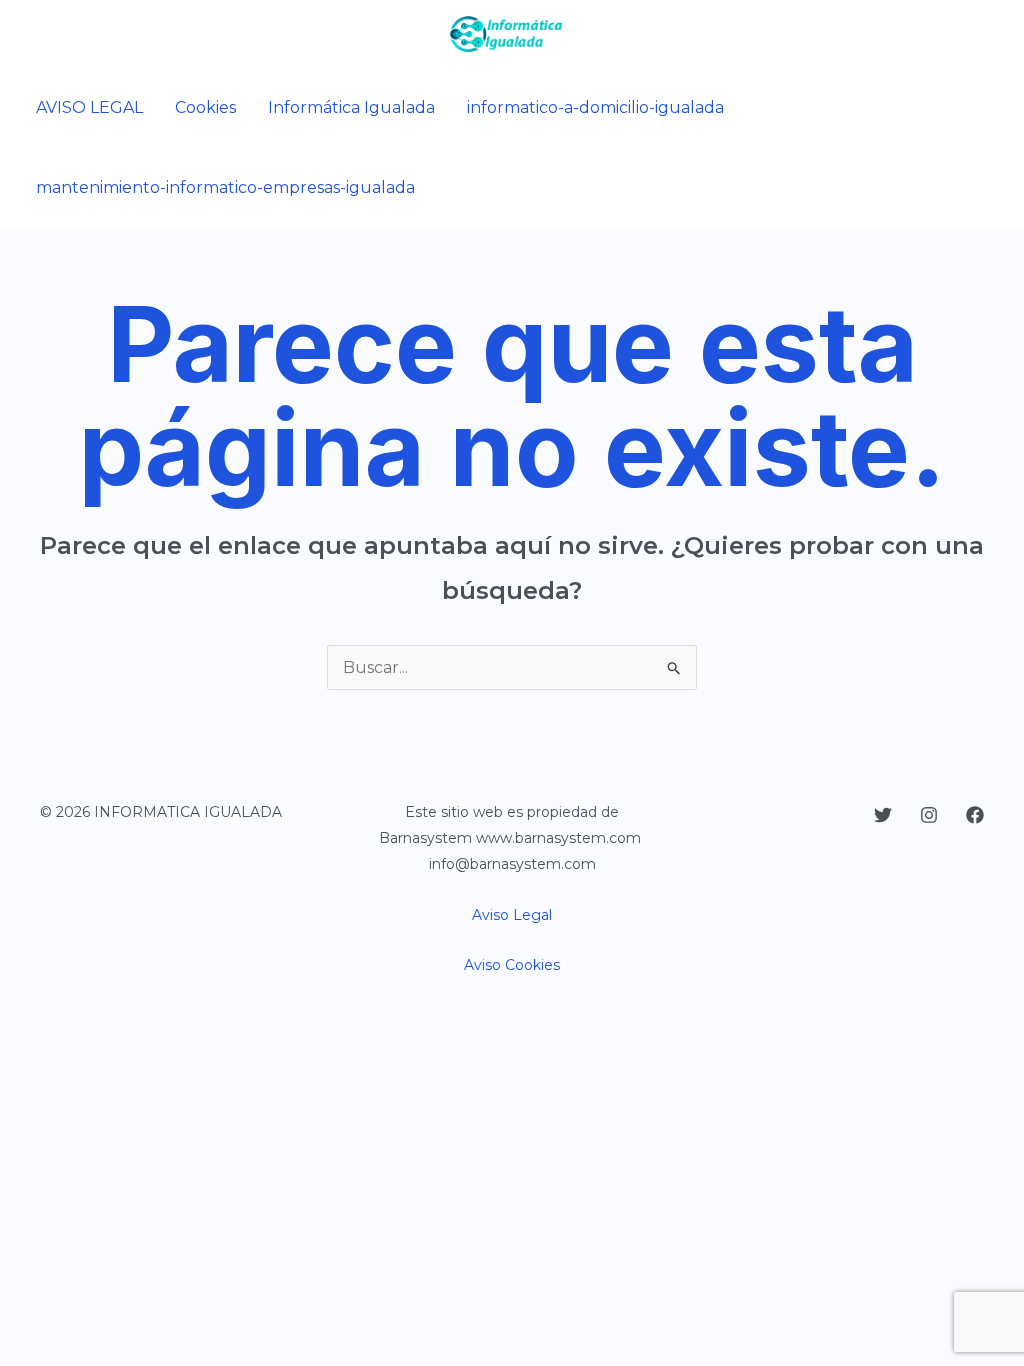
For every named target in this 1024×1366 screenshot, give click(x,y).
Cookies (205, 107)
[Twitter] (883, 815)
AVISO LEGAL (89, 107)
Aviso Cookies (512, 965)
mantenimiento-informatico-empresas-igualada (225, 187)
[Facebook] (975, 815)
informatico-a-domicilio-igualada (595, 107)
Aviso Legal (512, 915)
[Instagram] (929, 815)
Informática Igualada (351, 107)
